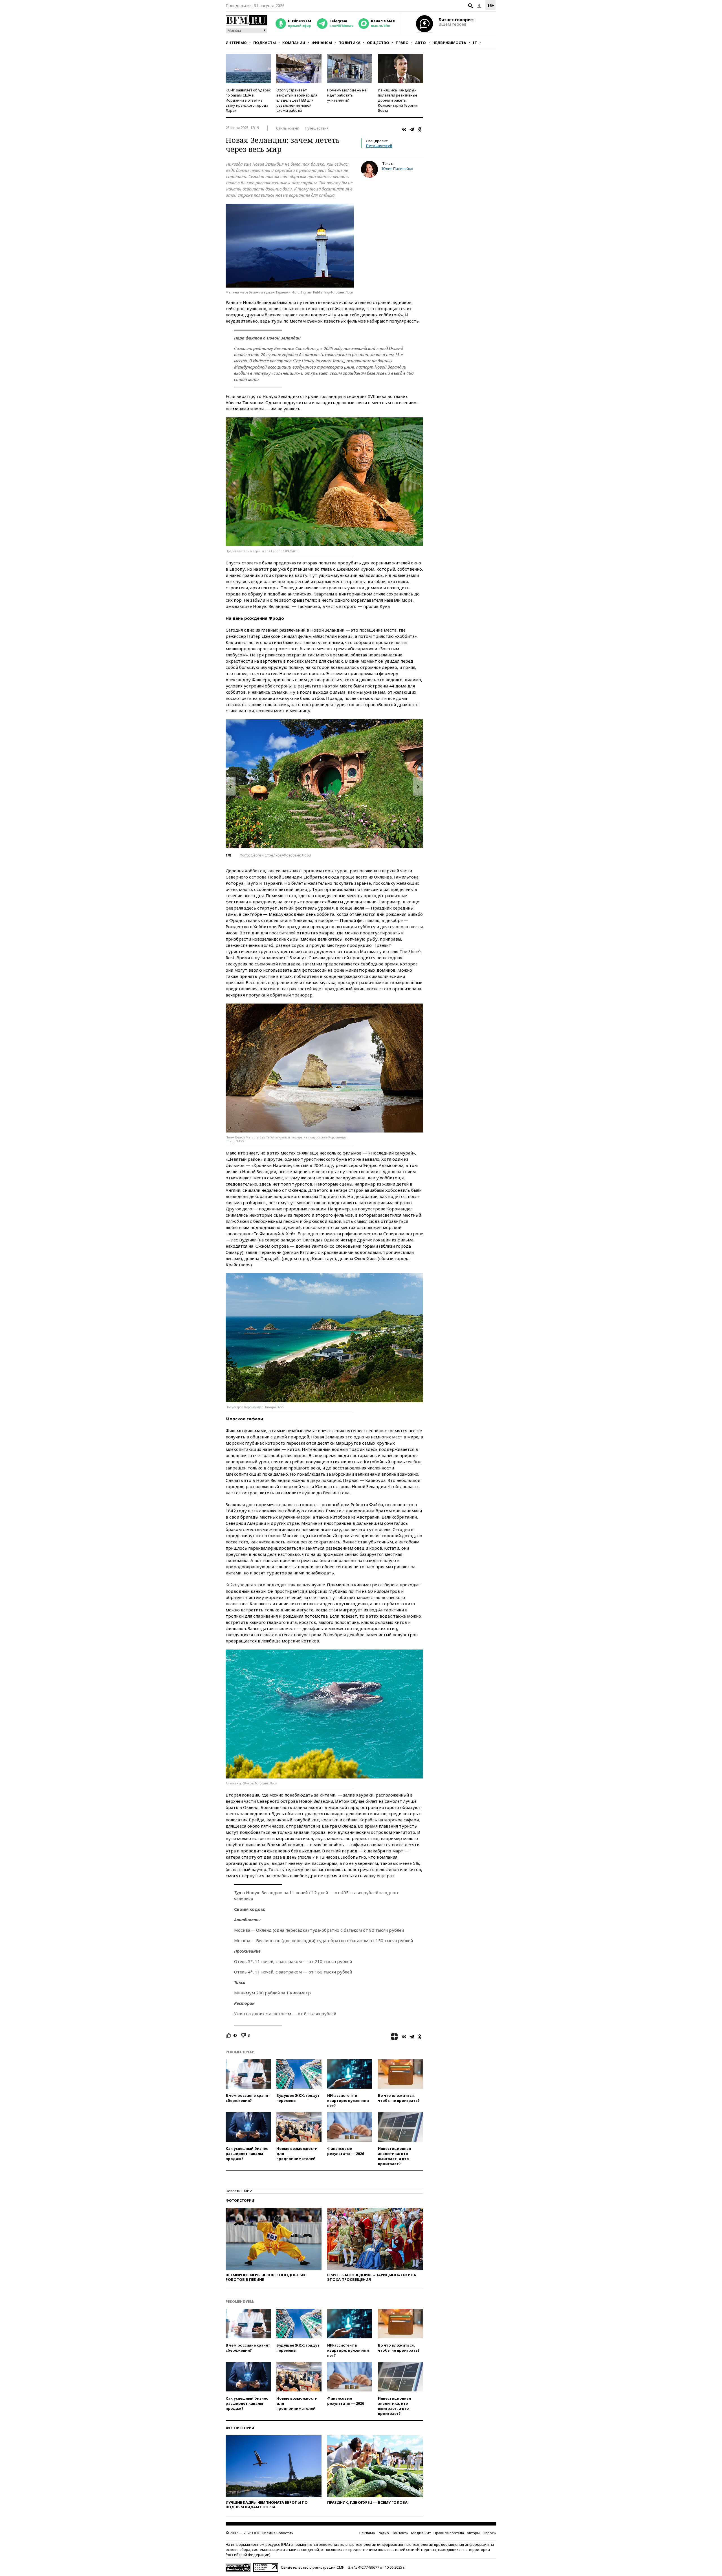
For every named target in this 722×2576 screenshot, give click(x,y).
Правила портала (449, 2533)
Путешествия (317, 128)
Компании (294, 43)
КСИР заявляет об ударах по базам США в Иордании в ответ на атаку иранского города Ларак (248, 100)
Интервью (236, 43)
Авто (421, 43)
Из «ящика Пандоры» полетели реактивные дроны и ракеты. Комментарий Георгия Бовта (398, 100)
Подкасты (265, 43)
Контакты (400, 2533)
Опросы (489, 2533)
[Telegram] (412, 129)
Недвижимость (449, 43)
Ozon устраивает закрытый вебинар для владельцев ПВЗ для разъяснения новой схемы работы (297, 100)
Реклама (367, 2533)
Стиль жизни (288, 128)
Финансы (322, 43)
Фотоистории (240, 2201)
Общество (378, 43)
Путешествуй (379, 146)
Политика (349, 43)
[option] (324, 784)
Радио (383, 2533)
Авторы (473, 2533)
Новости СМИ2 (239, 2191)
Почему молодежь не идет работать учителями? (347, 95)
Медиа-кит (421, 2533)
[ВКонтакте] (404, 129)
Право (402, 43)
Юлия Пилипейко (398, 168)
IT (475, 43)
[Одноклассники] (420, 129)
